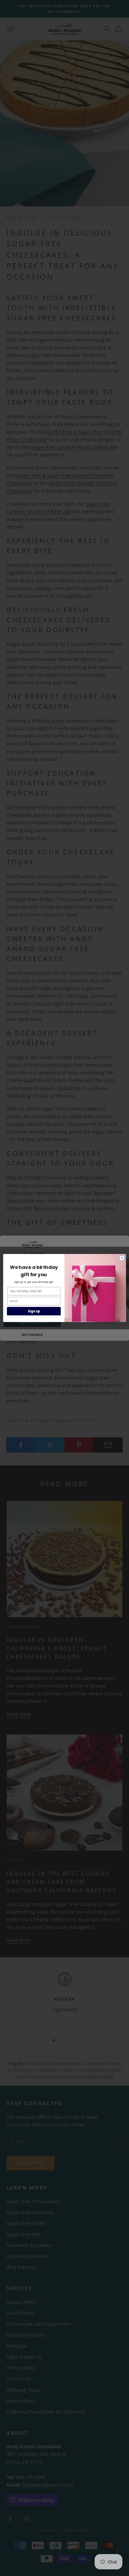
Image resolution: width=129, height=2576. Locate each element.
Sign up (34, 1311)
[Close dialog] (122, 1258)
